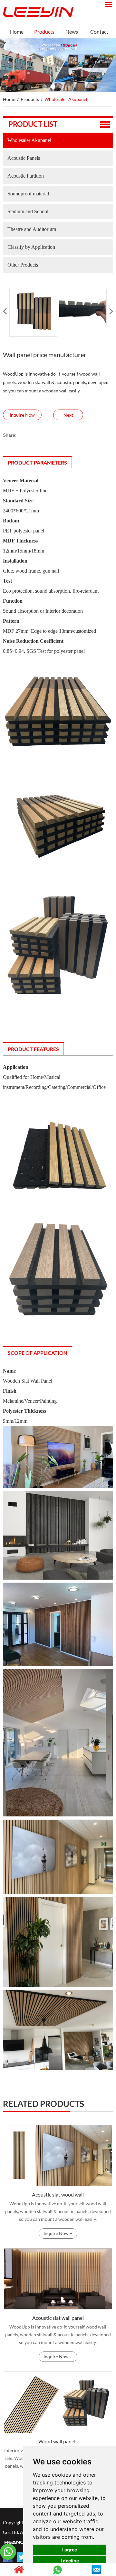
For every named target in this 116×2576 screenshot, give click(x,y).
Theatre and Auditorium (32, 229)
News (72, 32)
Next (68, 415)
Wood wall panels (58, 2441)
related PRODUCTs (43, 2104)
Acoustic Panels (24, 158)
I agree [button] (70, 2550)
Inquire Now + (58, 2233)
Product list (33, 124)
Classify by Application (31, 247)
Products (44, 32)
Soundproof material (28, 194)
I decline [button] (70, 2561)
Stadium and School (28, 211)
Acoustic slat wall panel (58, 2318)
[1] (44, 87)
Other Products (23, 265)
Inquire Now (22, 415)
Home (17, 32)
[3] (62, 87)
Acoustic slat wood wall (58, 2194)
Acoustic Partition (26, 176)
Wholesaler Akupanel (66, 99)
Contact (99, 32)
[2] (53, 87)
